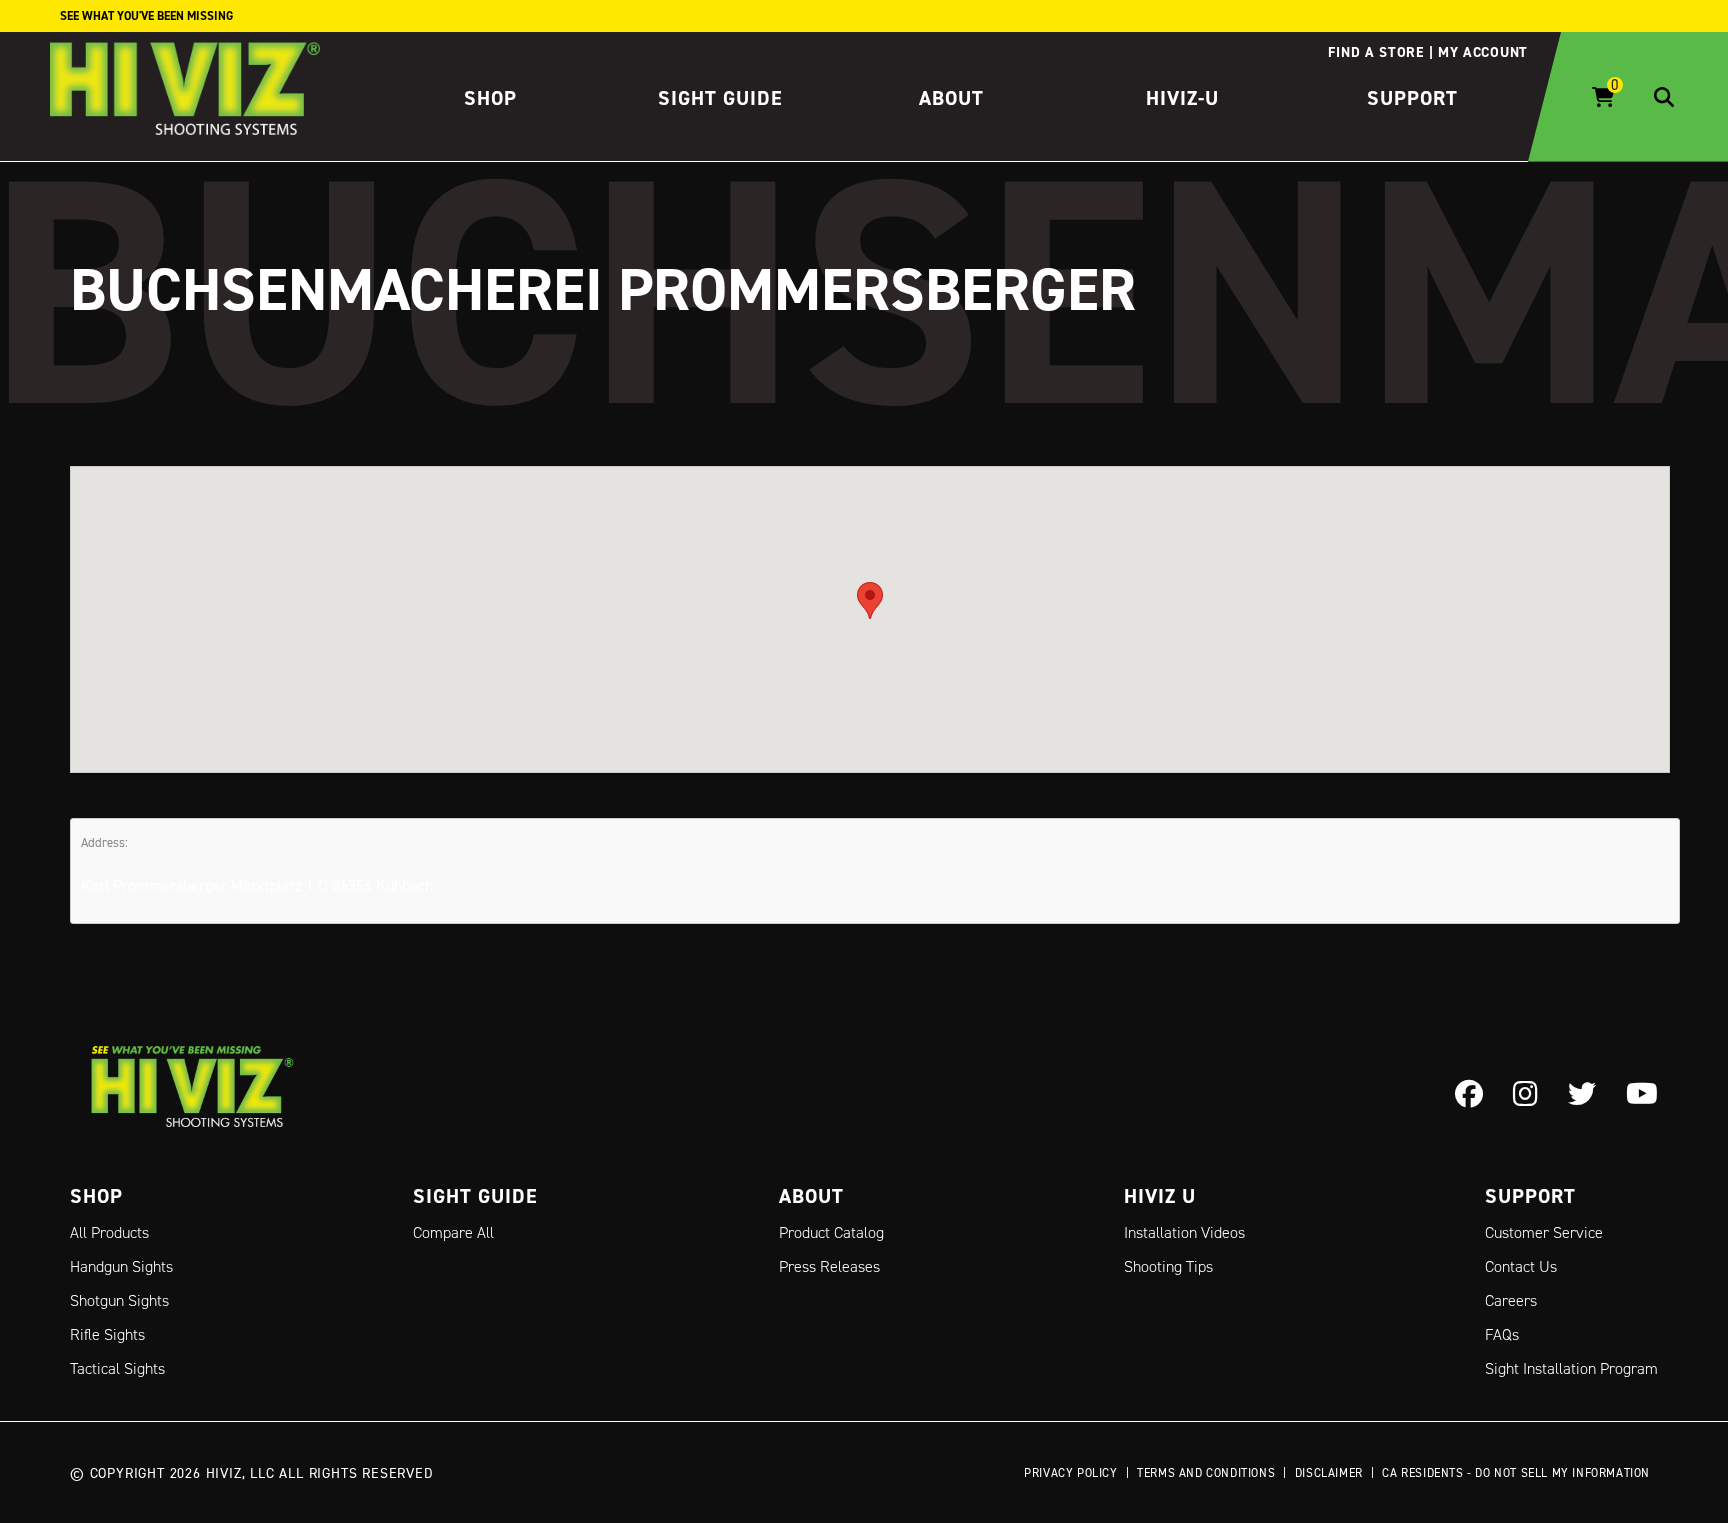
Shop (490, 98)
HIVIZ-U (1182, 98)
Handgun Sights (121, 1266)
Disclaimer (1329, 1472)
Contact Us (1521, 1266)
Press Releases (829, 1266)
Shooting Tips (1168, 1266)
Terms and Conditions (1206, 1472)
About (951, 98)
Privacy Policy (1070, 1472)
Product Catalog (831, 1232)
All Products (109, 1232)
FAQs (1502, 1334)
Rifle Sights (107, 1334)
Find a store (1375, 52)
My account (1483, 52)
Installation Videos (1184, 1232)
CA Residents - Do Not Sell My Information (1516, 1472)
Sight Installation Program (1571, 1368)
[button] (870, 600)
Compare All (453, 1232)
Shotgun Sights (119, 1300)
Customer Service (1544, 1232)
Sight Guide (720, 98)
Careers (1511, 1300)
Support (1412, 98)
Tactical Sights (117, 1368)
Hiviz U (1160, 1196)
